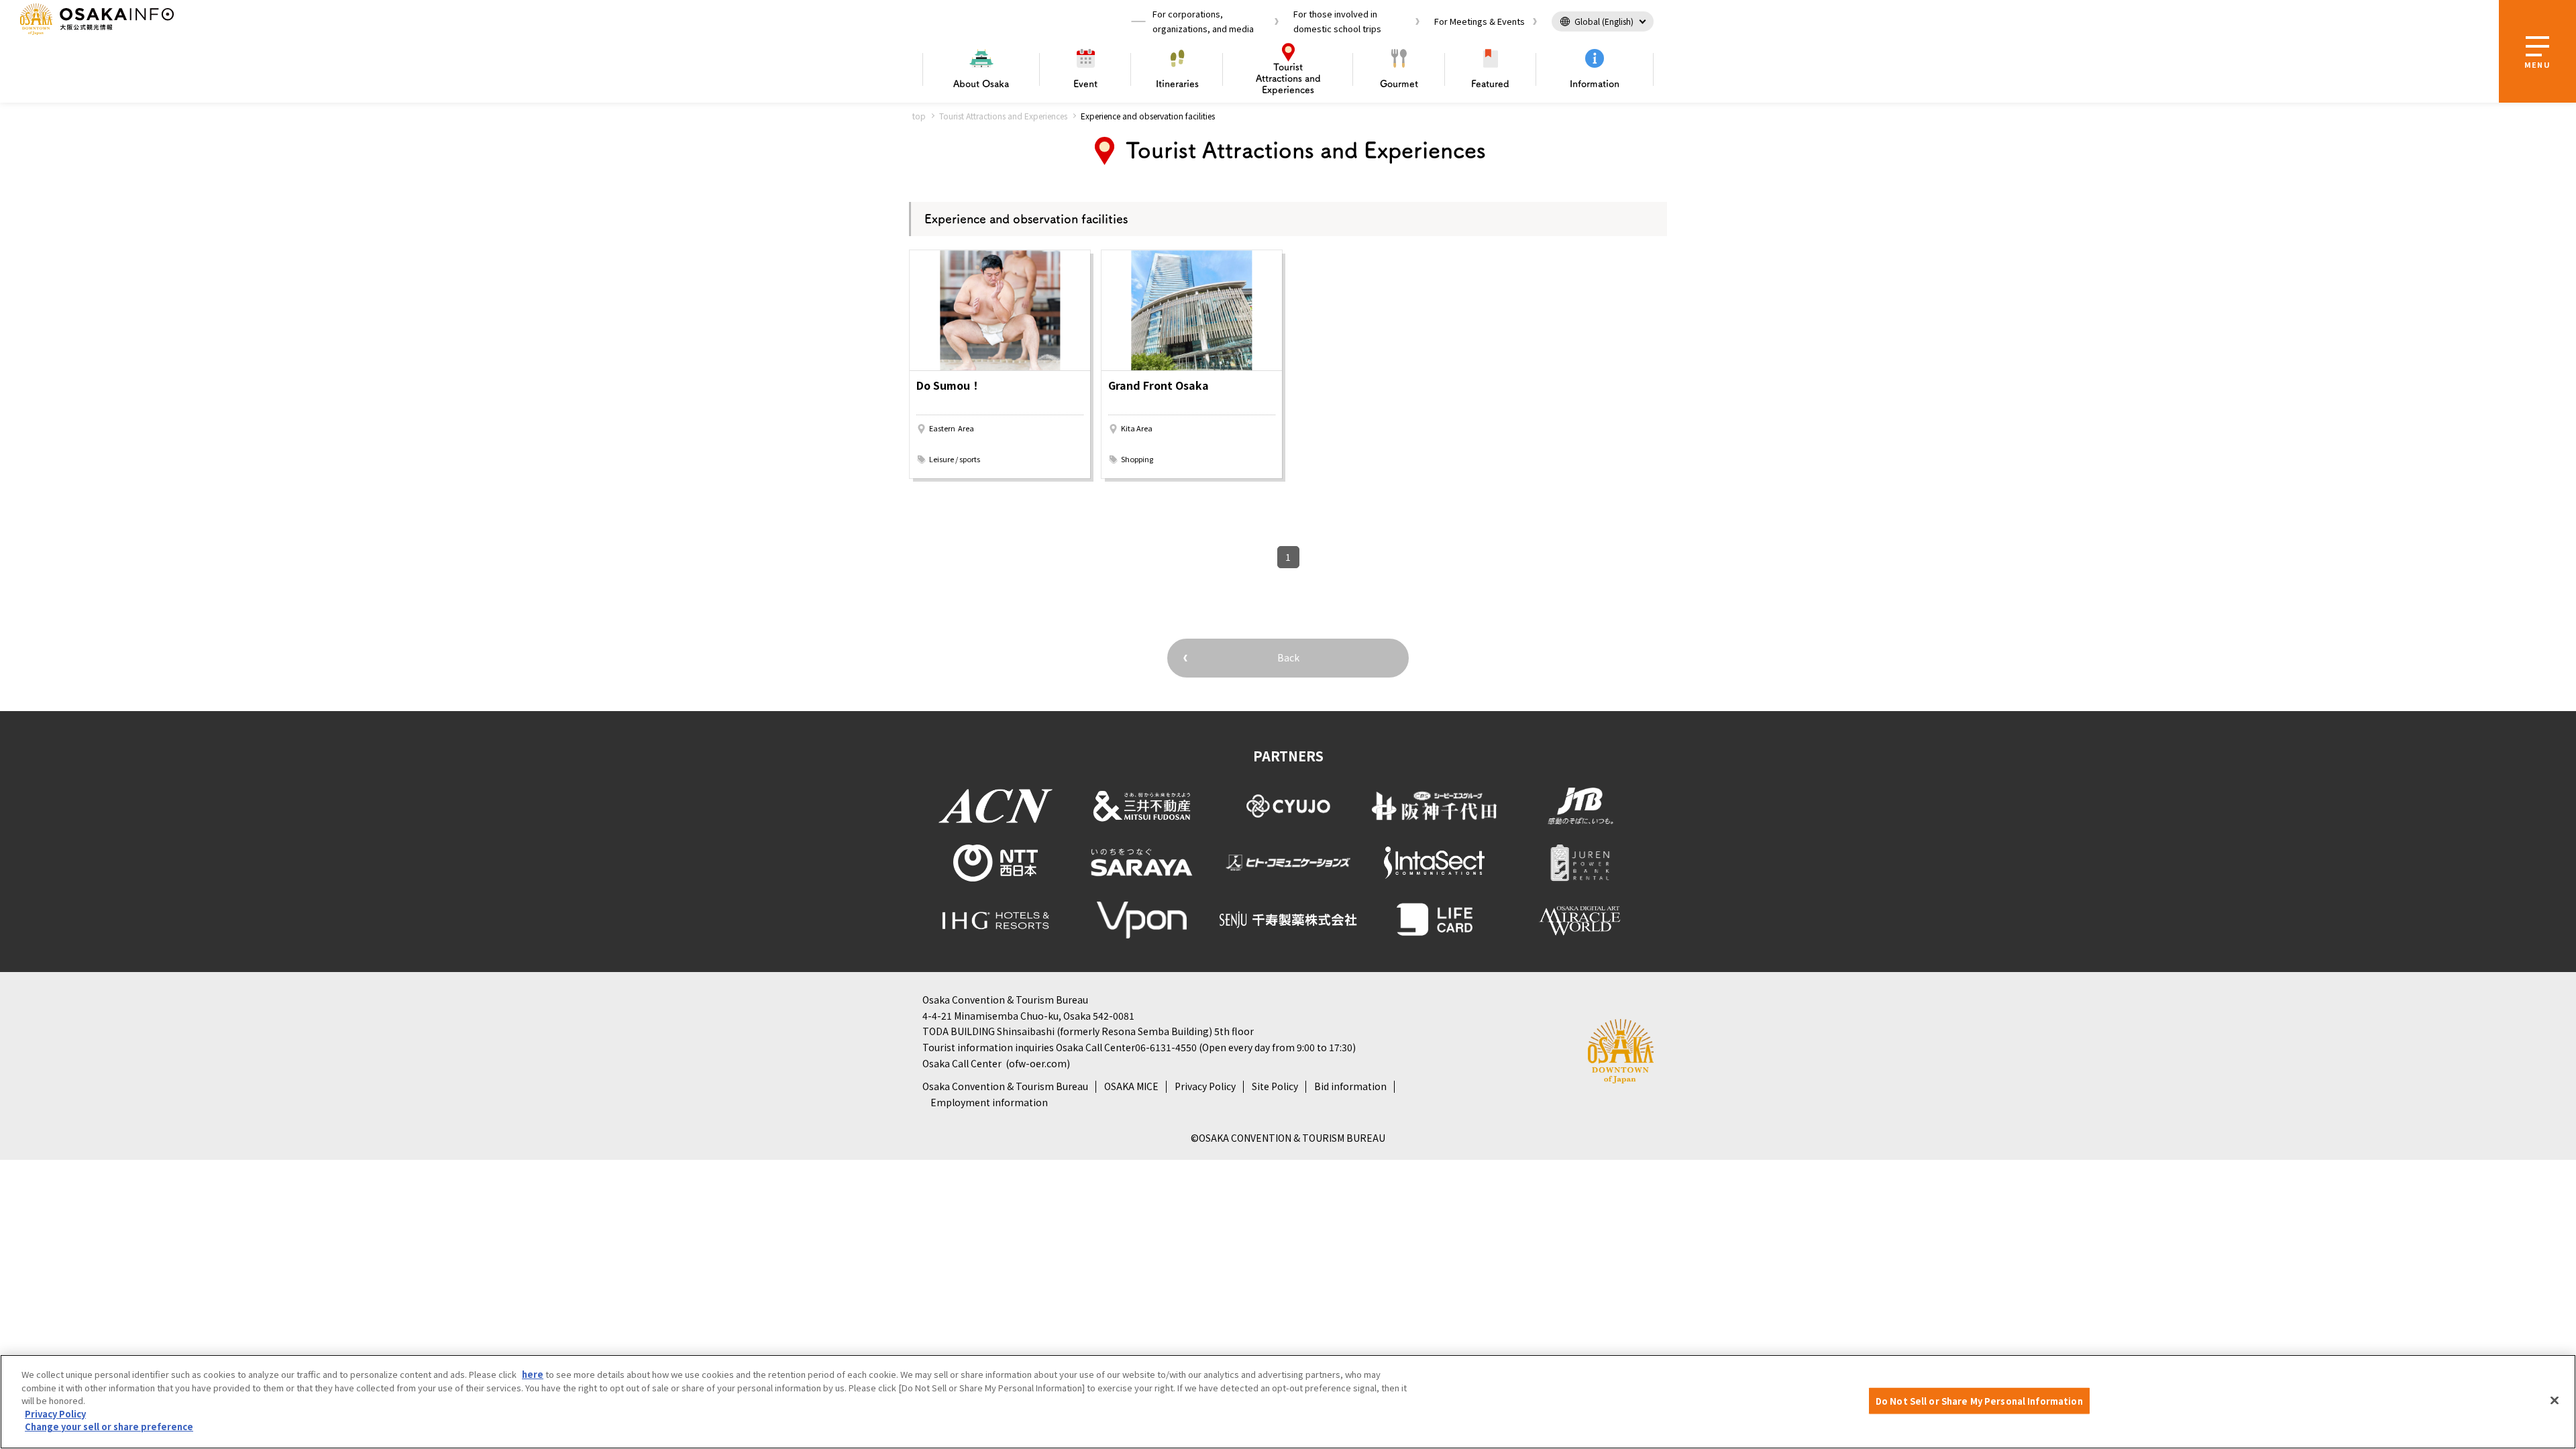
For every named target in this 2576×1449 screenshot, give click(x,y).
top (919, 116)
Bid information (1350, 1086)
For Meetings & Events (1480, 21)
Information (1595, 84)
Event (1085, 84)
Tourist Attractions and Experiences (1003, 116)
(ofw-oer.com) (1038, 1063)
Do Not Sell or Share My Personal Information (1979, 1400)
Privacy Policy (1205, 1086)
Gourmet (1399, 84)
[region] (1288, 1402)
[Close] (2555, 1400)
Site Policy (1275, 1086)
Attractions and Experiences (1288, 78)
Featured (1490, 84)
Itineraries (1177, 84)
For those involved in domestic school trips (1337, 21)
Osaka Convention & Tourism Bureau (1005, 1086)
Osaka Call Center (962, 1063)
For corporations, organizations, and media (1203, 21)
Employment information (989, 1102)
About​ (981, 84)
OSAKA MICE (1131, 1086)
